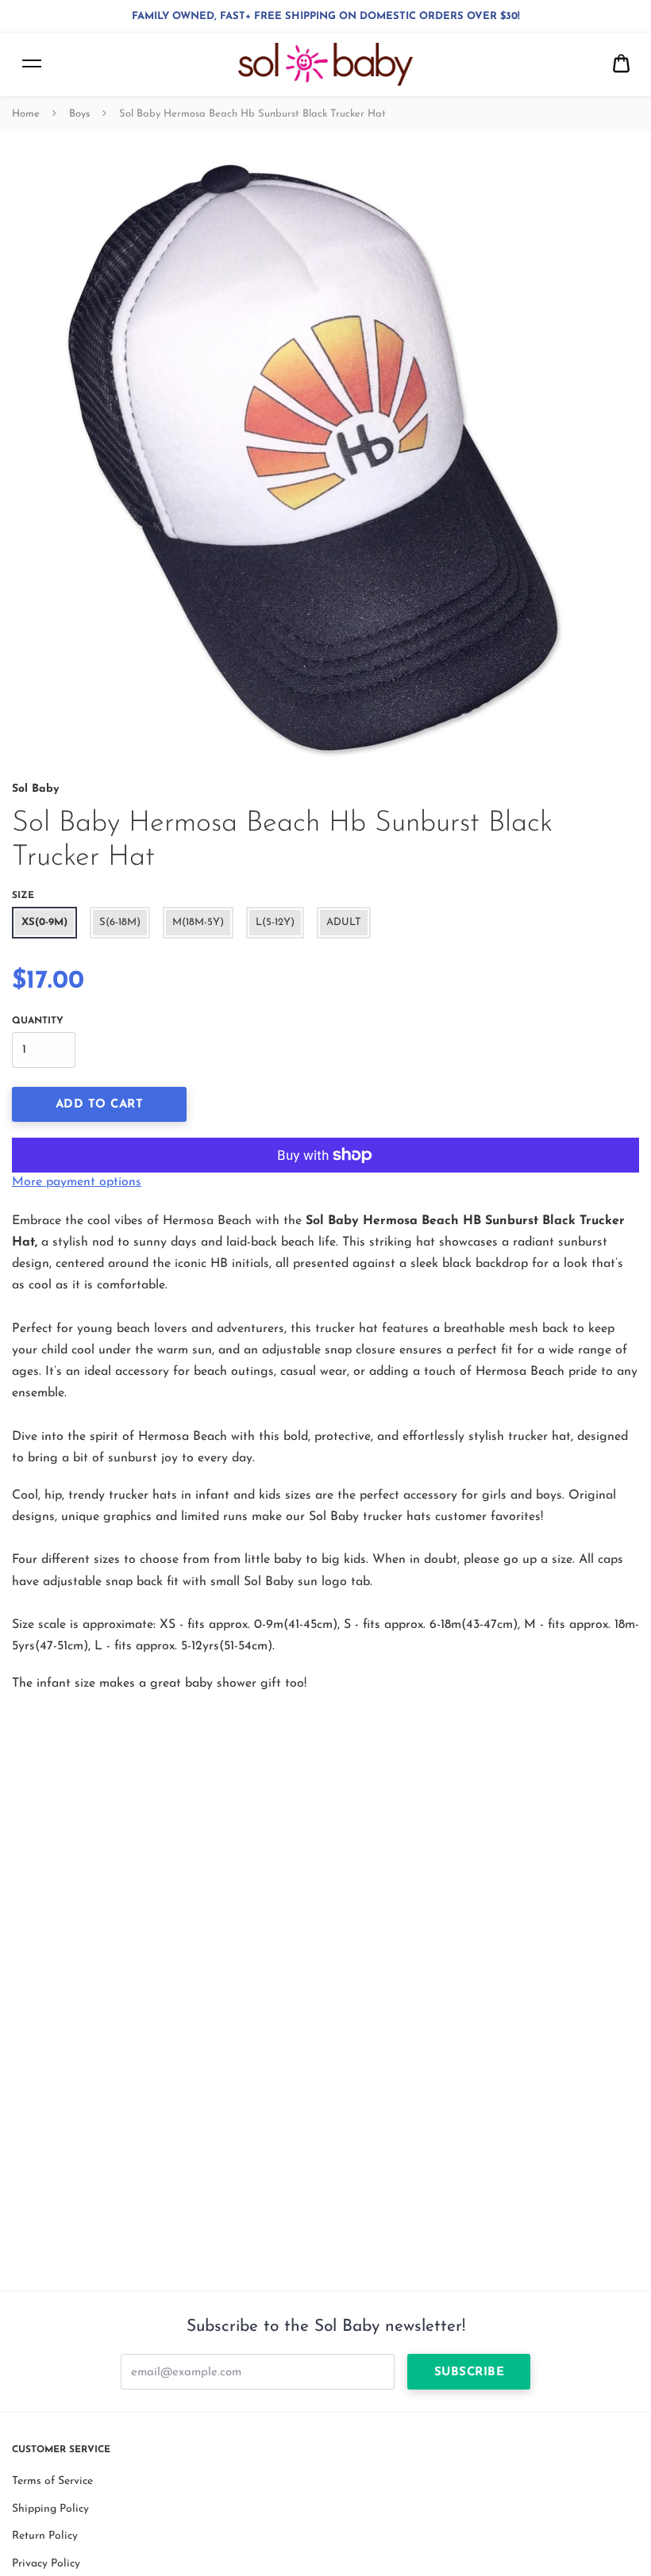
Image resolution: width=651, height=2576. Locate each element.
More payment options (77, 1182)
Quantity (38, 1021)
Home (26, 114)
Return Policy (45, 2536)
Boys (79, 114)
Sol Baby (35, 789)
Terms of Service (52, 2481)
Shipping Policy (50, 2509)
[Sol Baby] (325, 64)
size (23, 896)
